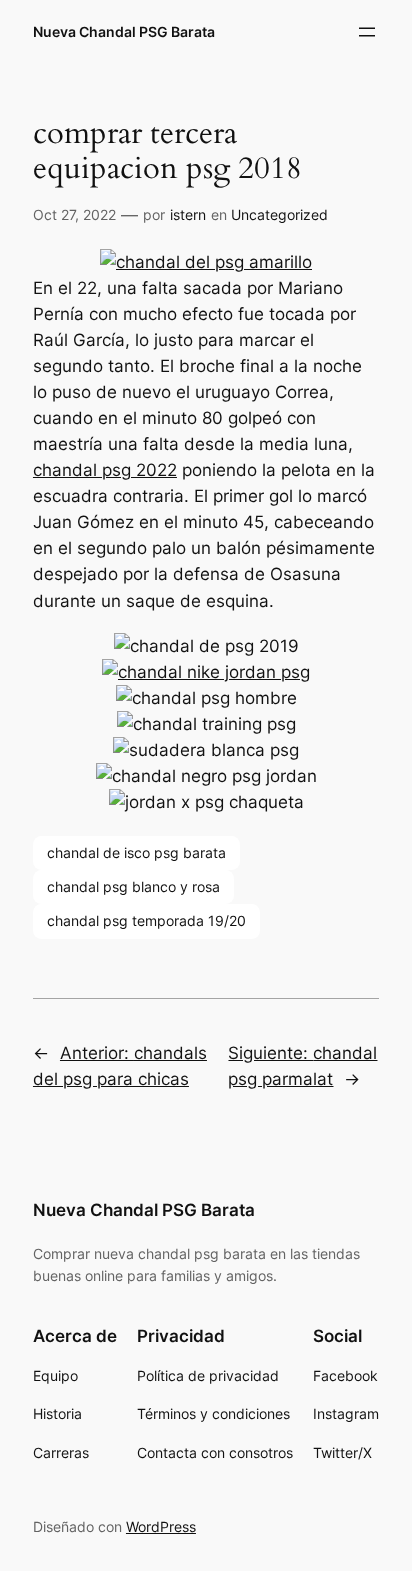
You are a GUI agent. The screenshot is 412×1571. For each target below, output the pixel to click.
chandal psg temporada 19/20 (146, 920)
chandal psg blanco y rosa (133, 886)
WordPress (161, 1526)
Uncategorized (279, 214)
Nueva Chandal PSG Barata (124, 31)
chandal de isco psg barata (136, 852)
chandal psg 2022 (105, 470)
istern (188, 214)
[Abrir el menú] (367, 32)
